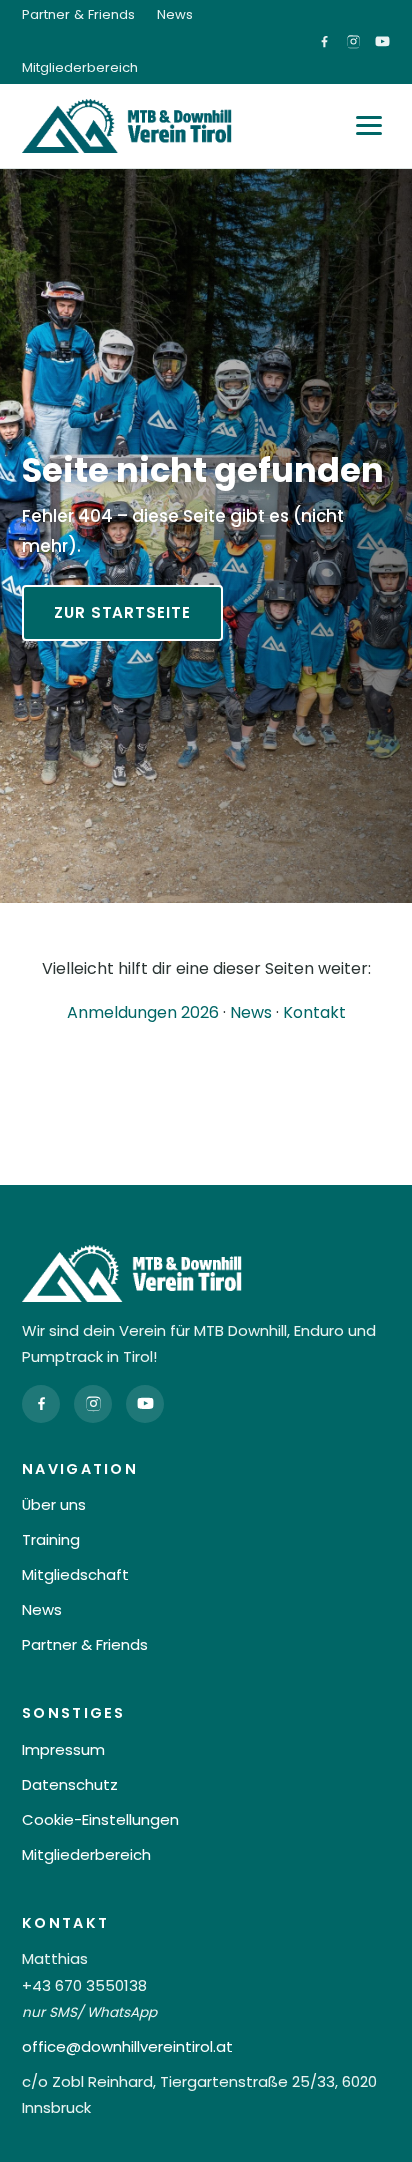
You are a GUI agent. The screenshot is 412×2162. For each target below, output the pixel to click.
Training (51, 1539)
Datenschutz (70, 1784)
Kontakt (314, 1012)
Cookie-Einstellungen (100, 1819)
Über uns (54, 1504)
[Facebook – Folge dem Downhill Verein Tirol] (324, 41)
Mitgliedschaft (75, 1574)
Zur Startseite (122, 612)
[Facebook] (41, 1404)
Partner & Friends (78, 14)
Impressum (63, 1749)
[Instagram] (93, 1404)
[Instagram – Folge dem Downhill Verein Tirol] (353, 41)
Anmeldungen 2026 (143, 1012)
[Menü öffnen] (369, 125)
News (175, 14)
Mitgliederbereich (80, 67)
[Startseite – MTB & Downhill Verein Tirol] (127, 126)
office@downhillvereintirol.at (127, 2046)
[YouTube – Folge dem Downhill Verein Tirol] (382, 41)
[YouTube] (145, 1404)
